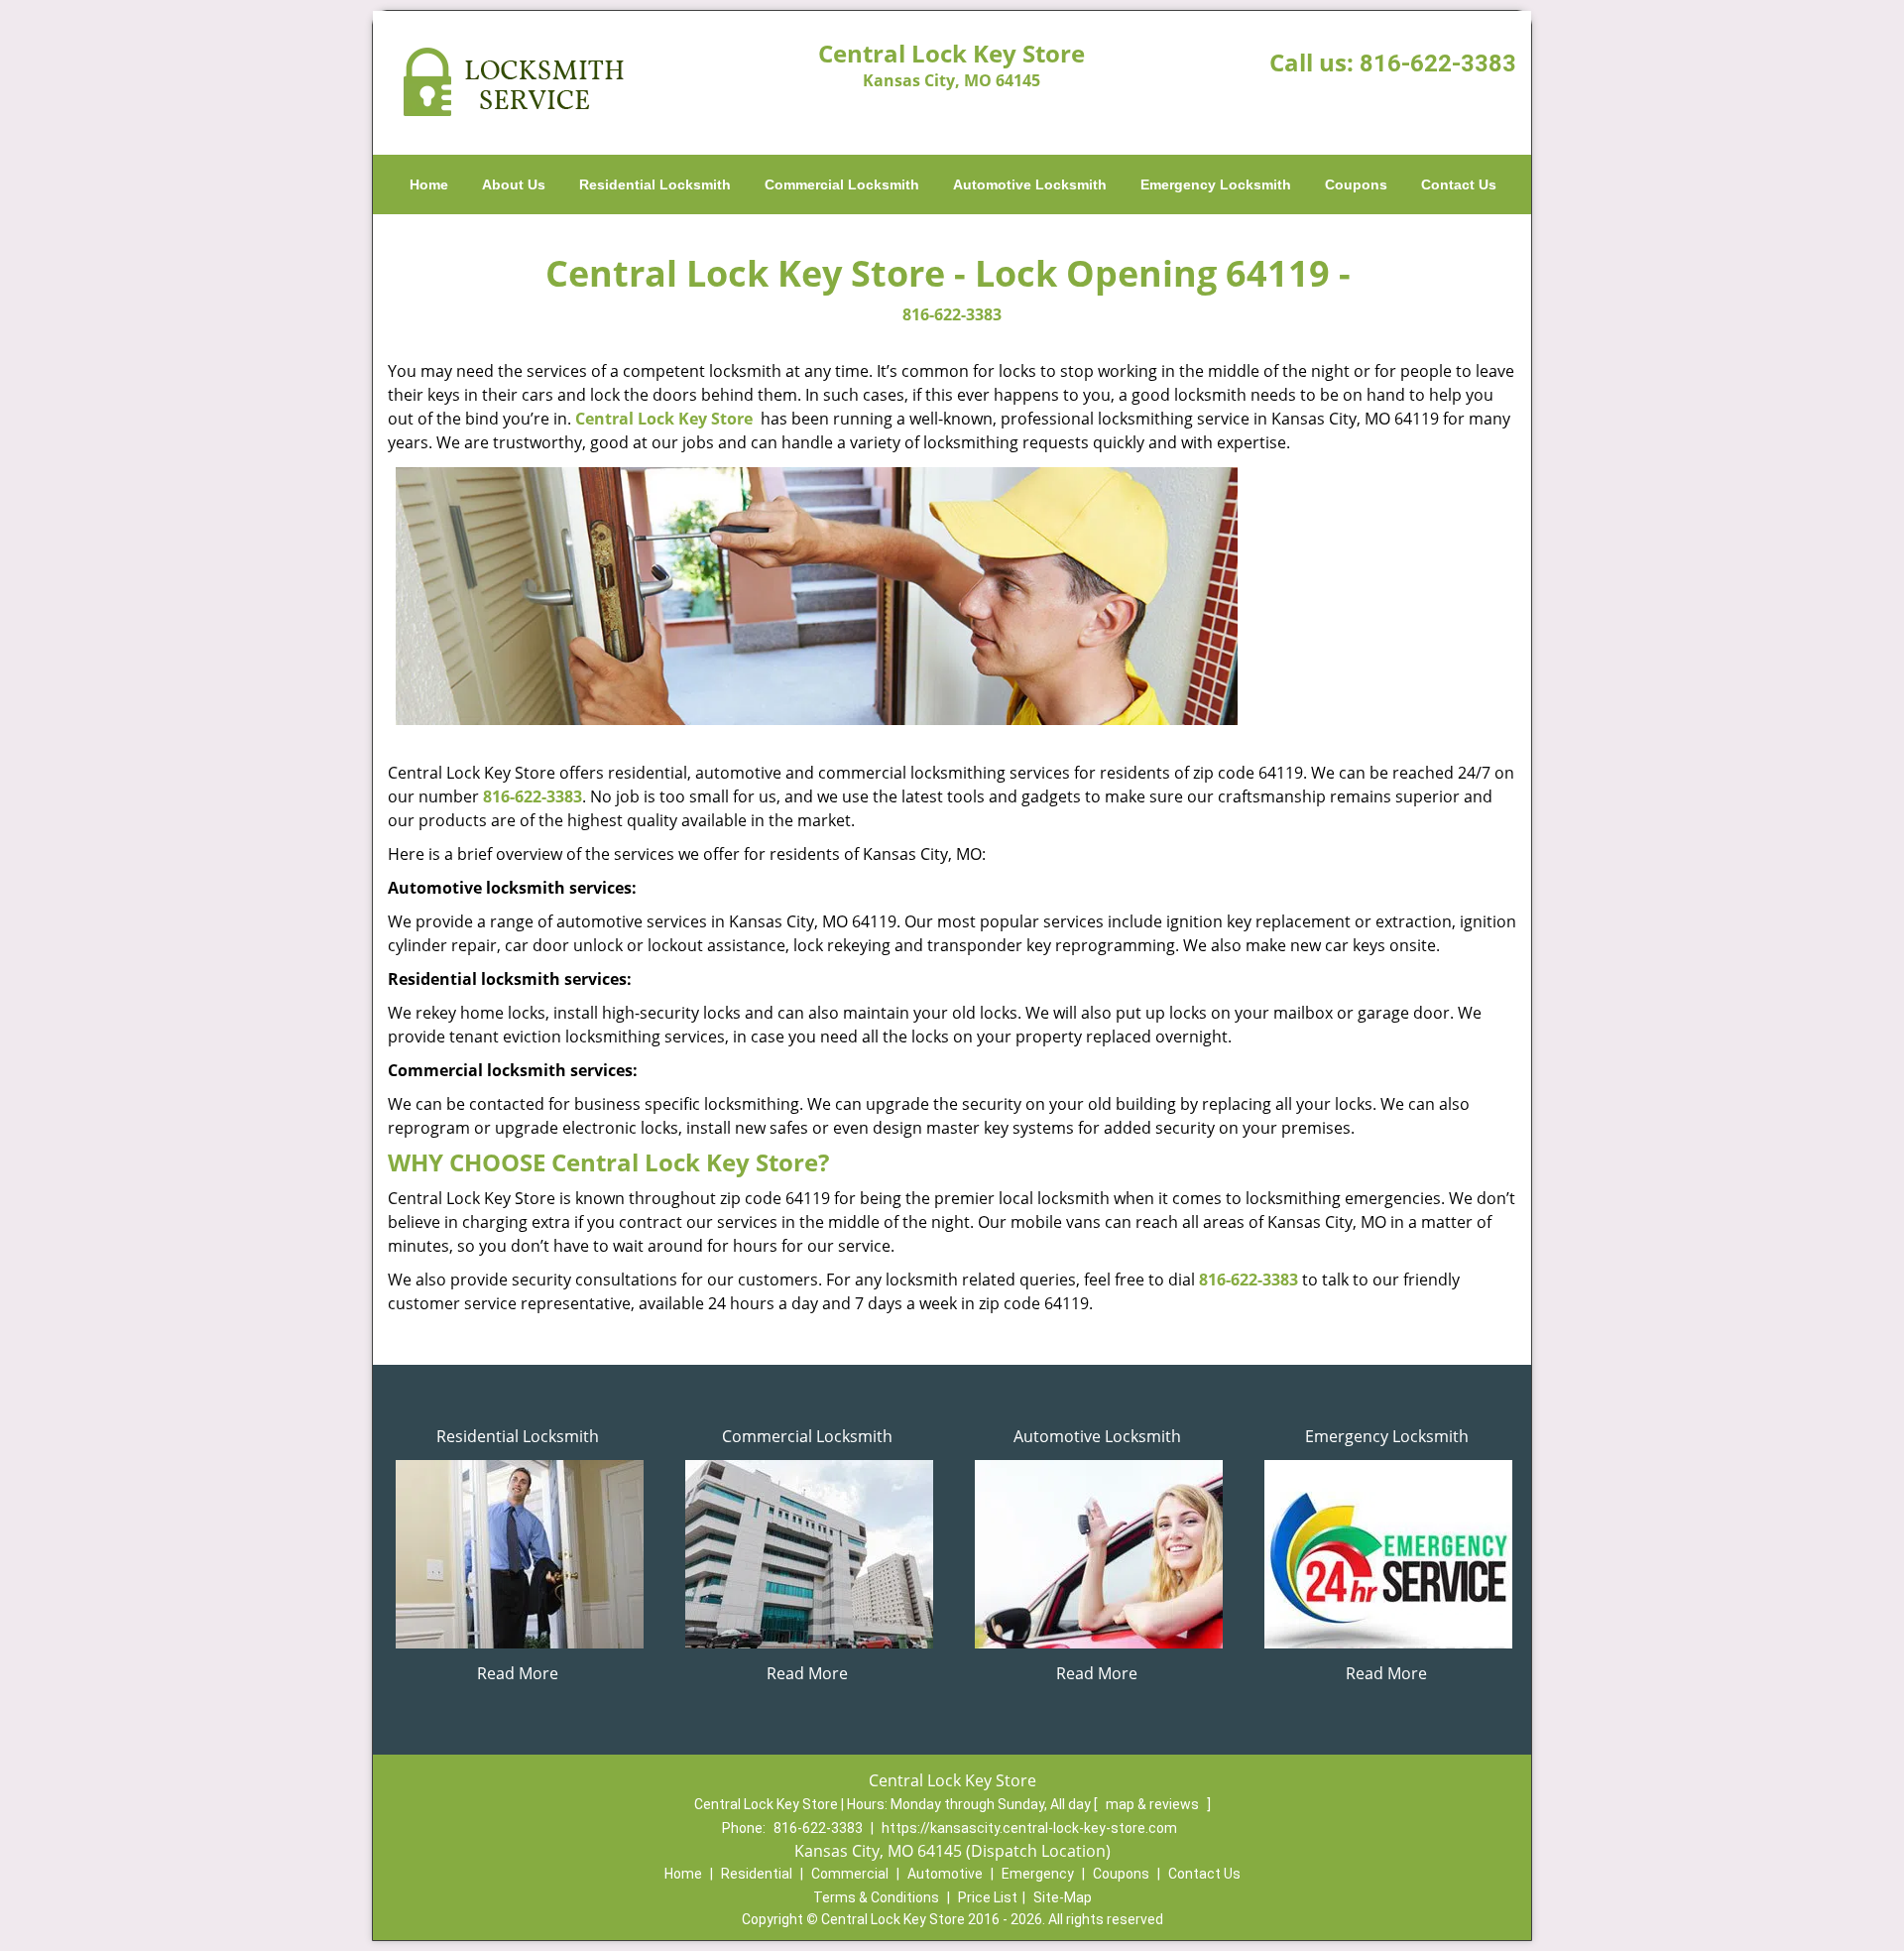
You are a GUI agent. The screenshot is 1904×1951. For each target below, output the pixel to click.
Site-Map (1063, 1897)
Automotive (945, 1874)
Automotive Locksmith (1030, 184)
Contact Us (1459, 184)
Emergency (1038, 1874)
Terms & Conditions (876, 1897)
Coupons (1356, 184)
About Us (514, 184)
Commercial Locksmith (842, 184)
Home (429, 184)
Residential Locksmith (655, 184)
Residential (757, 1874)
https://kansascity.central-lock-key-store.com (1029, 1828)
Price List (988, 1897)
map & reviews (1154, 1804)
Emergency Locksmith (1216, 184)
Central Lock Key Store (664, 419)
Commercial (850, 1874)
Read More (518, 1673)
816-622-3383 (1438, 63)
